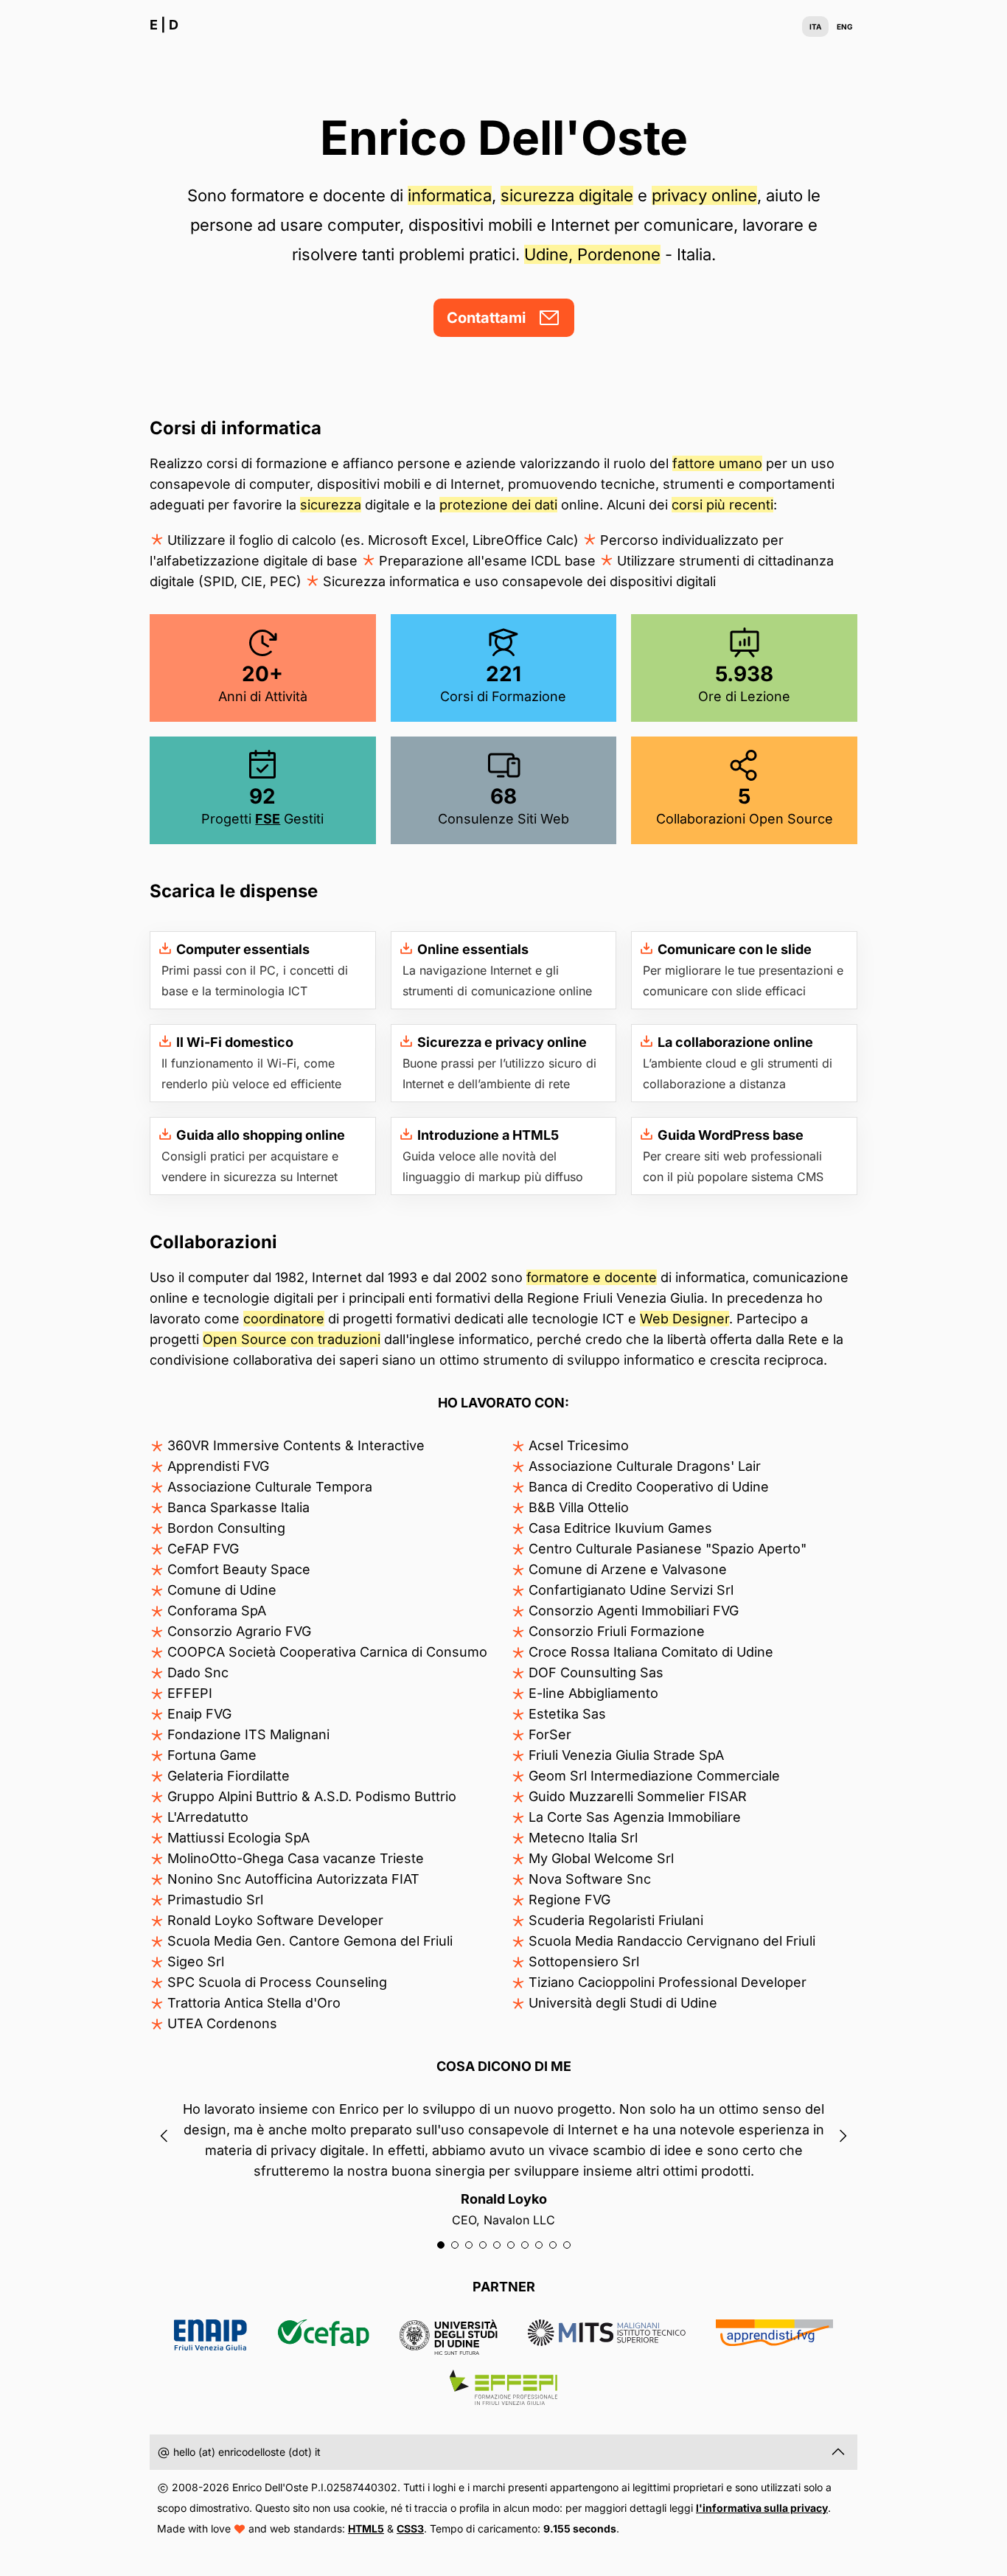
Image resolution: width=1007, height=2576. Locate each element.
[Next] (843, 2136)
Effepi (503, 2387)
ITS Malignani (607, 2337)
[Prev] (164, 2136)
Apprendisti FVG (774, 2337)
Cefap (324, 2337)
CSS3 (410, 2528)
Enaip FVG (211, 2337)
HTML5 (366, 2528)
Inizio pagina (838, 2452)
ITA (815, 27)
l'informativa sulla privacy (762, 2508)
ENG (845, 27)
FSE (268, 819)
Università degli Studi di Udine (449, 2337)
